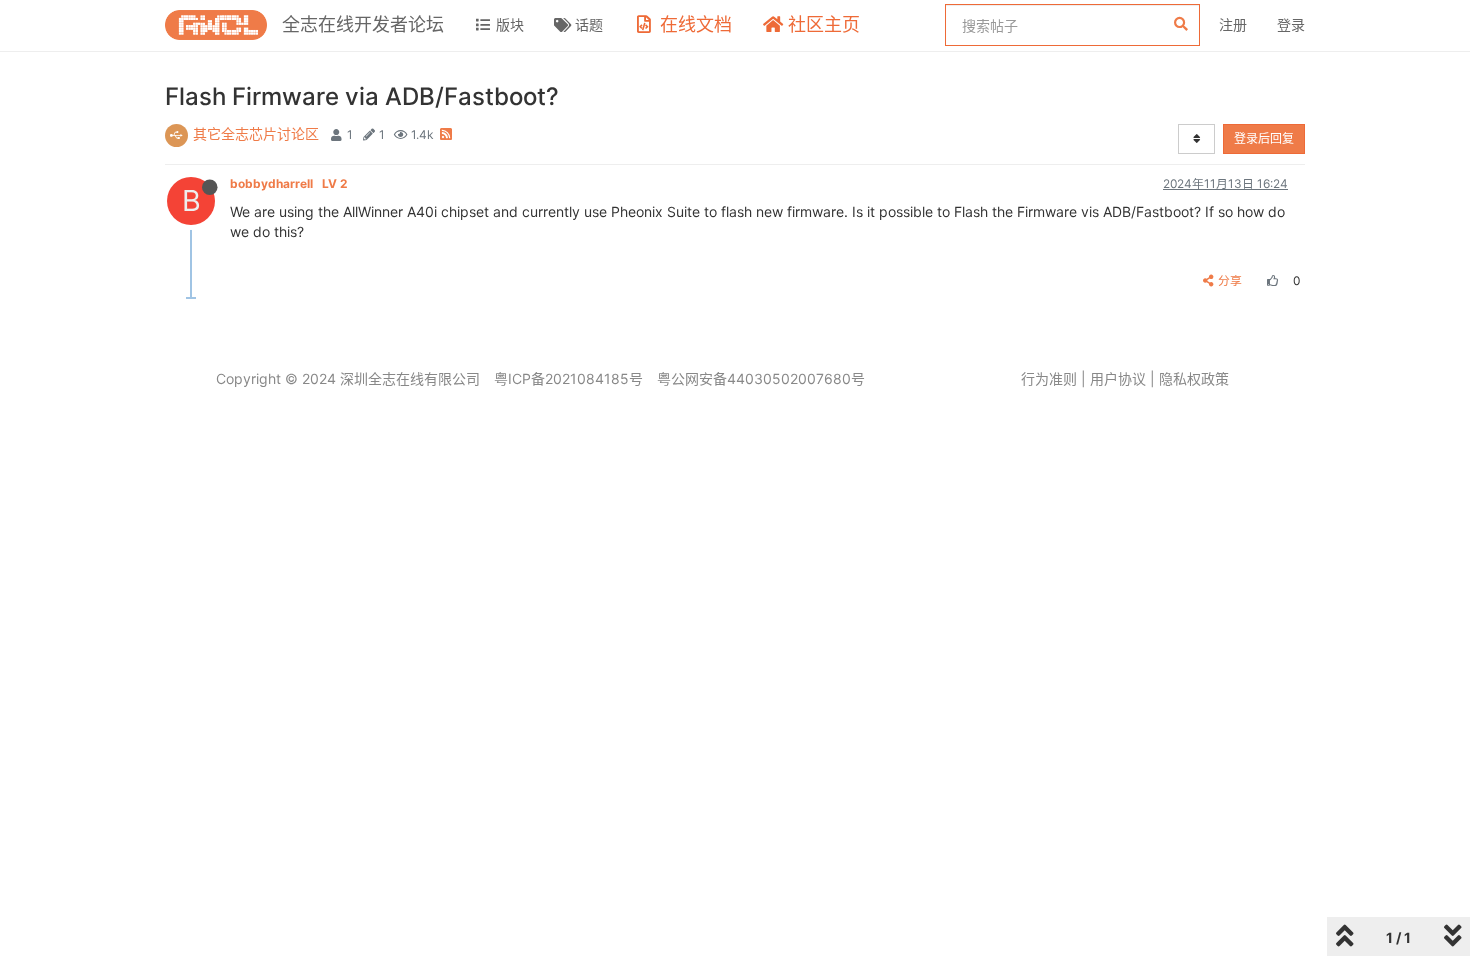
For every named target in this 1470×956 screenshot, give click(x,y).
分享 (1230, 280)
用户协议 (1118, 378)
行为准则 (1049, 378)
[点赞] (1270, 280)
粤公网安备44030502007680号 (761, 378)
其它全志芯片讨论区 (256, 133)
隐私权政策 (1194, 378)
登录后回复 (1264, 138)
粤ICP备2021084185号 (568, 378)
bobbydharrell (288, 183)
